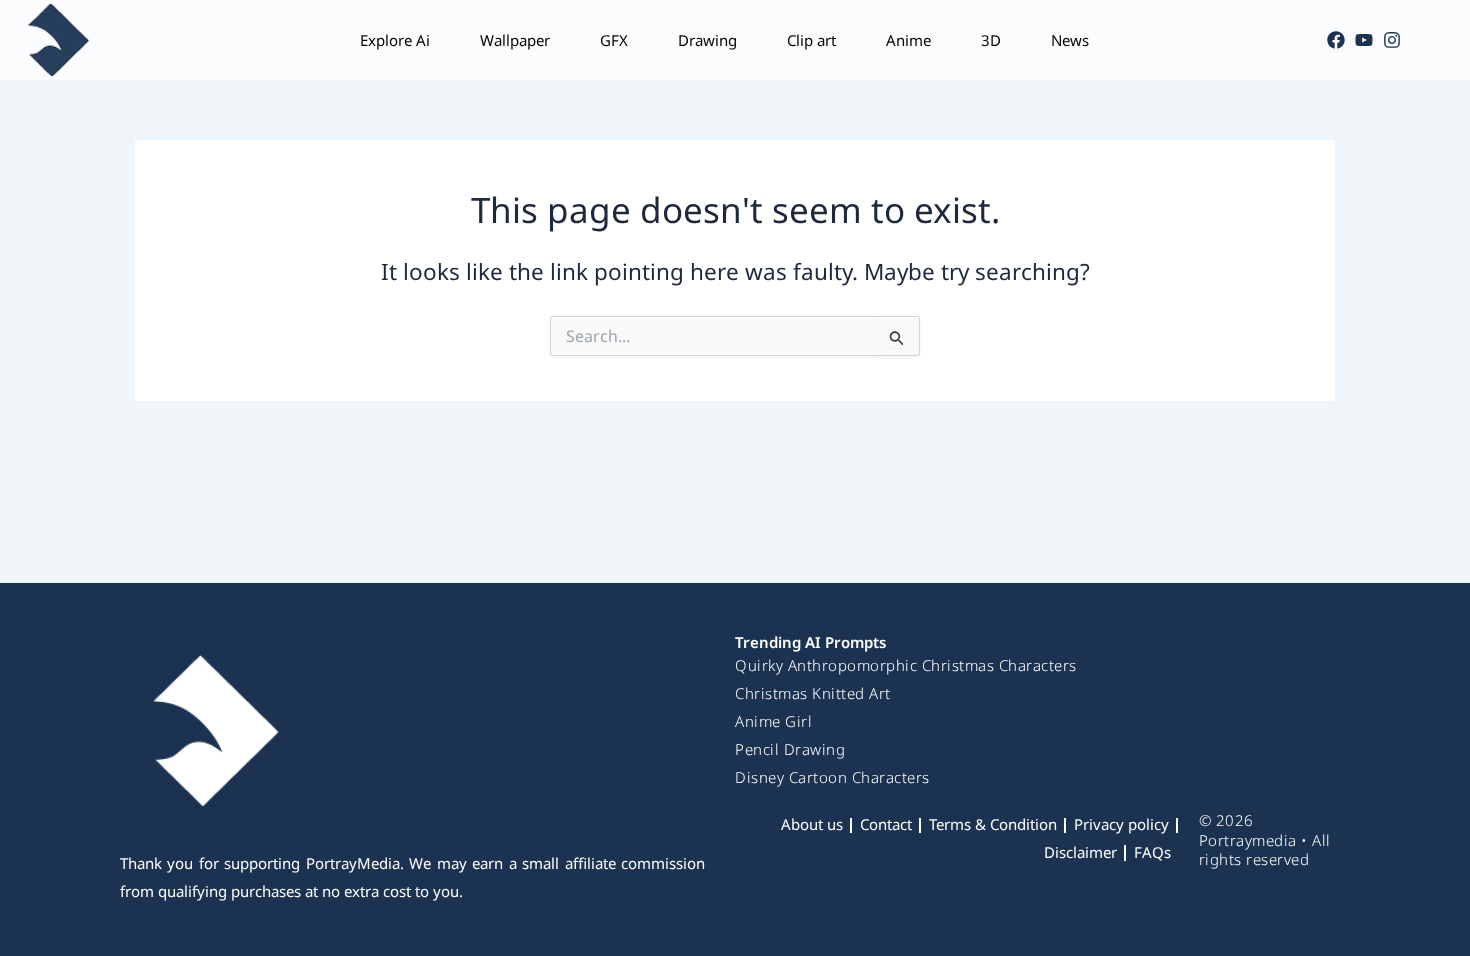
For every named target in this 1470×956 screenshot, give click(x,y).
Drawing (707, 40)
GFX (614, 40)
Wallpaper (515, 40)
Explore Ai (395, 40)
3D (991, 40)
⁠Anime (908, 40)
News (1070, 40)
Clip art (811, 40)
